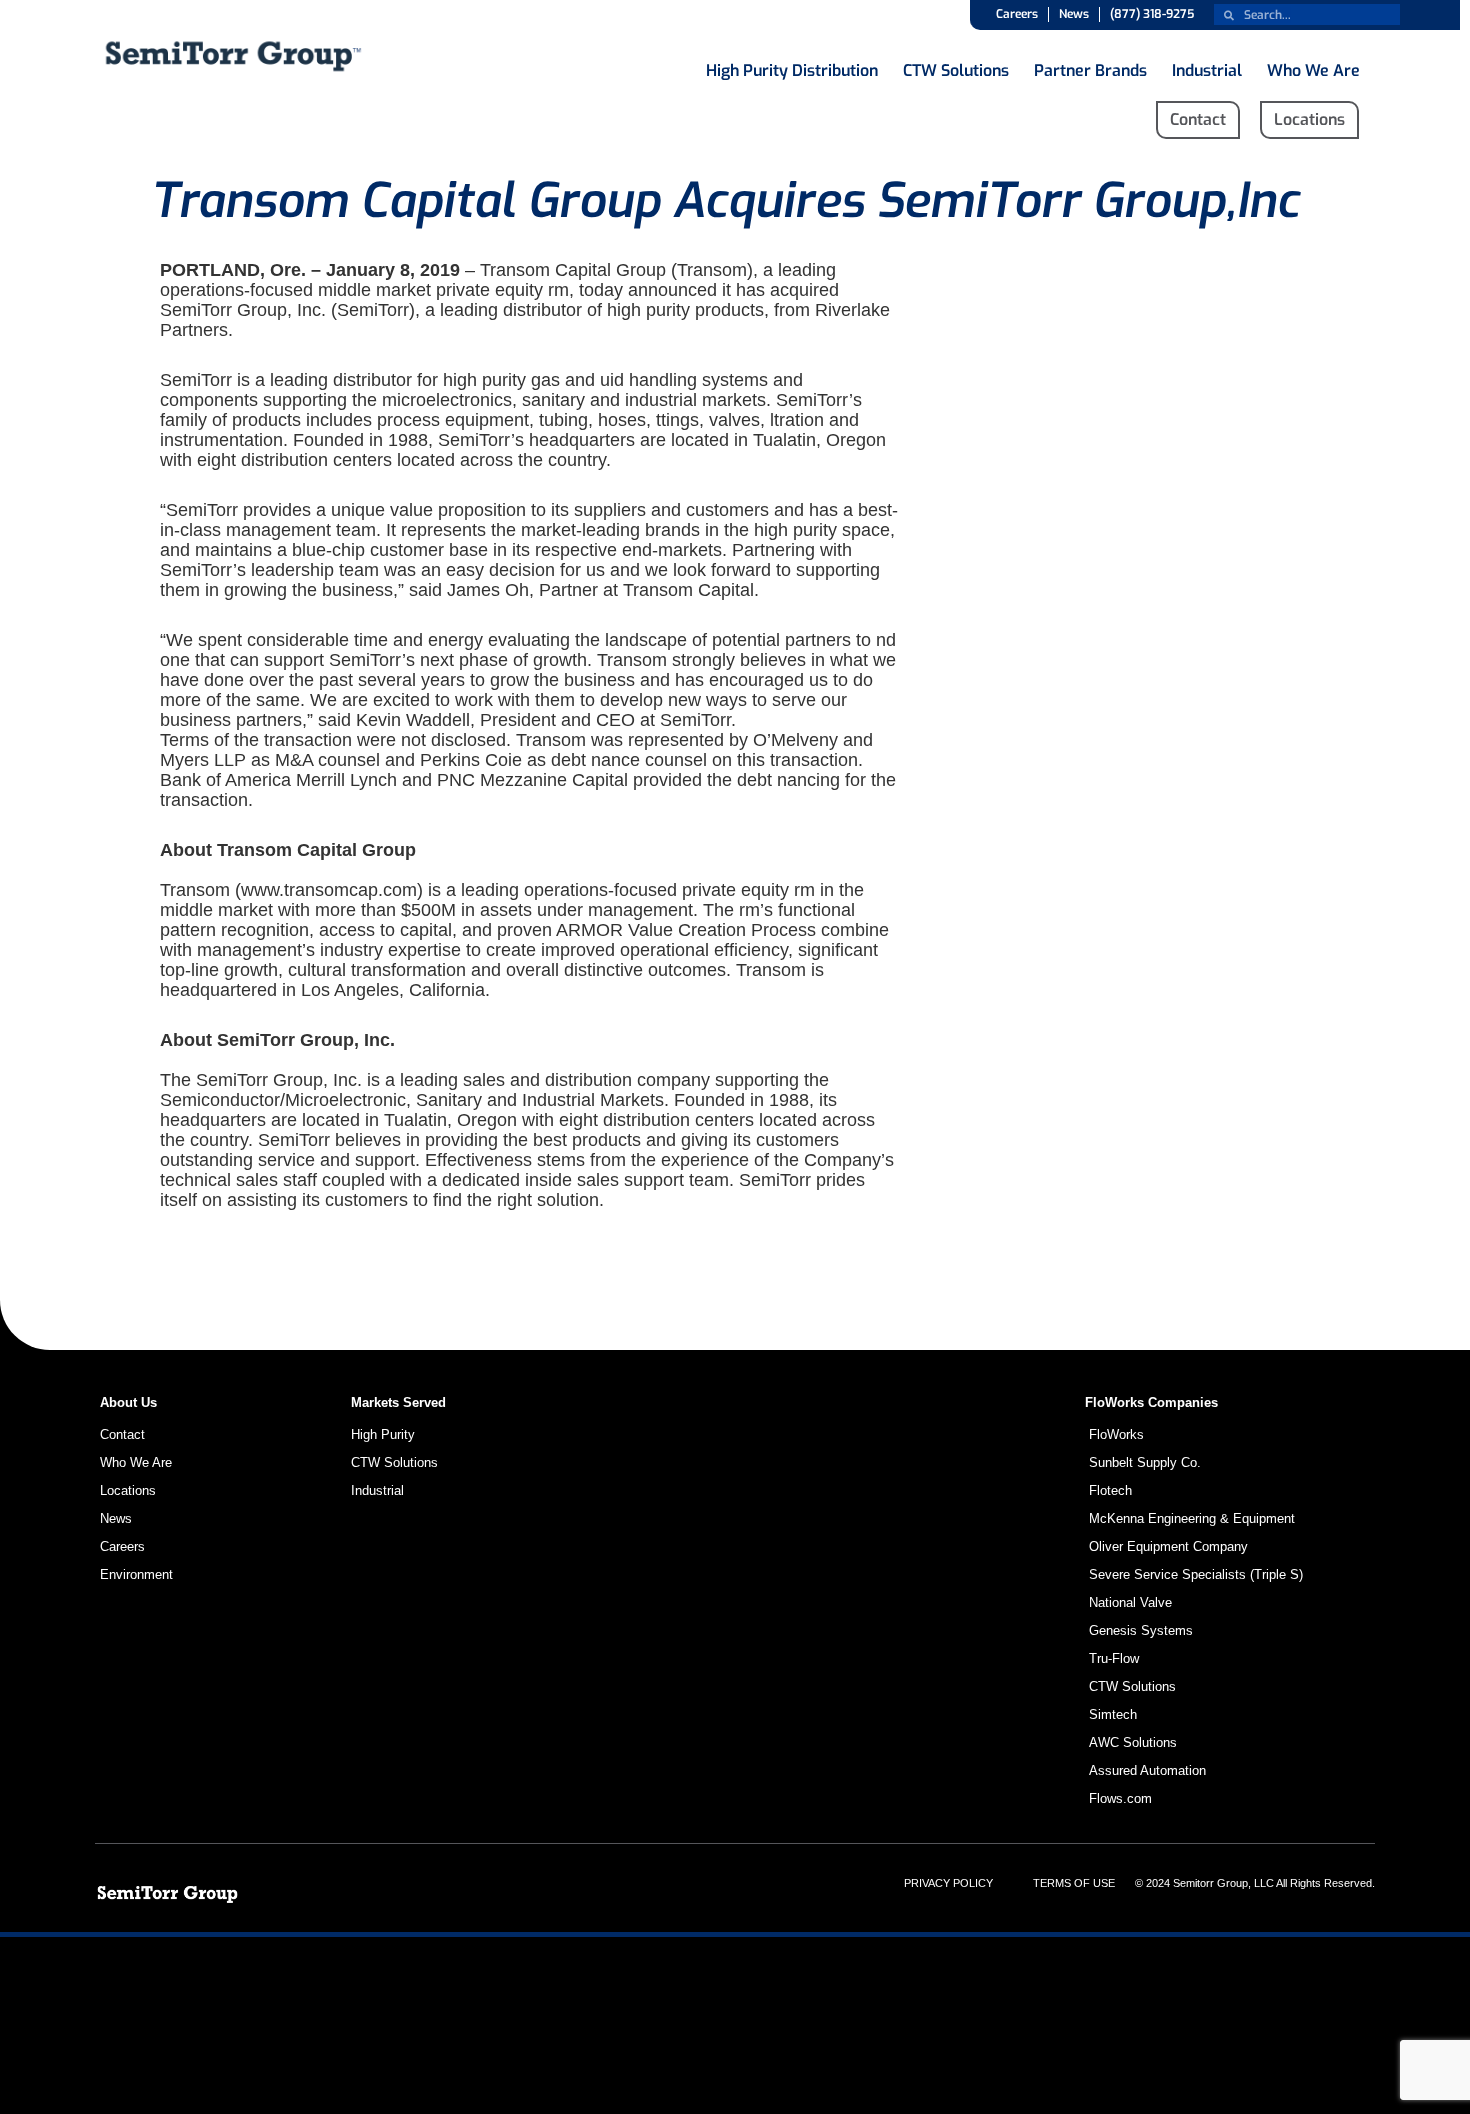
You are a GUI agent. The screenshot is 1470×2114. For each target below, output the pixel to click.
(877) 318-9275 (1152, 14)
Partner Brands (1090, 65)
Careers (1017, 14)
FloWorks (1116, 1434)
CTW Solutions (956, 65)
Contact (122, 1434)
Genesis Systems (1141, 1630)
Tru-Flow (1114, 1658)
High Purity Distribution (792, 65)
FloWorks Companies (1151, 1402)
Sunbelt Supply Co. (1145, 1462)
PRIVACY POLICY (948, 1883)
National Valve (1130, 1602)
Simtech (1113, 1714)
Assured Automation (1147, 1770)
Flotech (1110, 1490)
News (1074, 14)
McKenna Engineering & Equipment (1192, 1518)
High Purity (383, 1434)
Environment (136, 1574)
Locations (128, 1490)
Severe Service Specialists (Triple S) (1196, 1574)
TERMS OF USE (1074, 1883)
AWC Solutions (1133, 1742)
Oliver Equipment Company (1168, 1546)
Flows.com (1120, 1798)
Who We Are (1313, 65)
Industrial (1207, 65)
